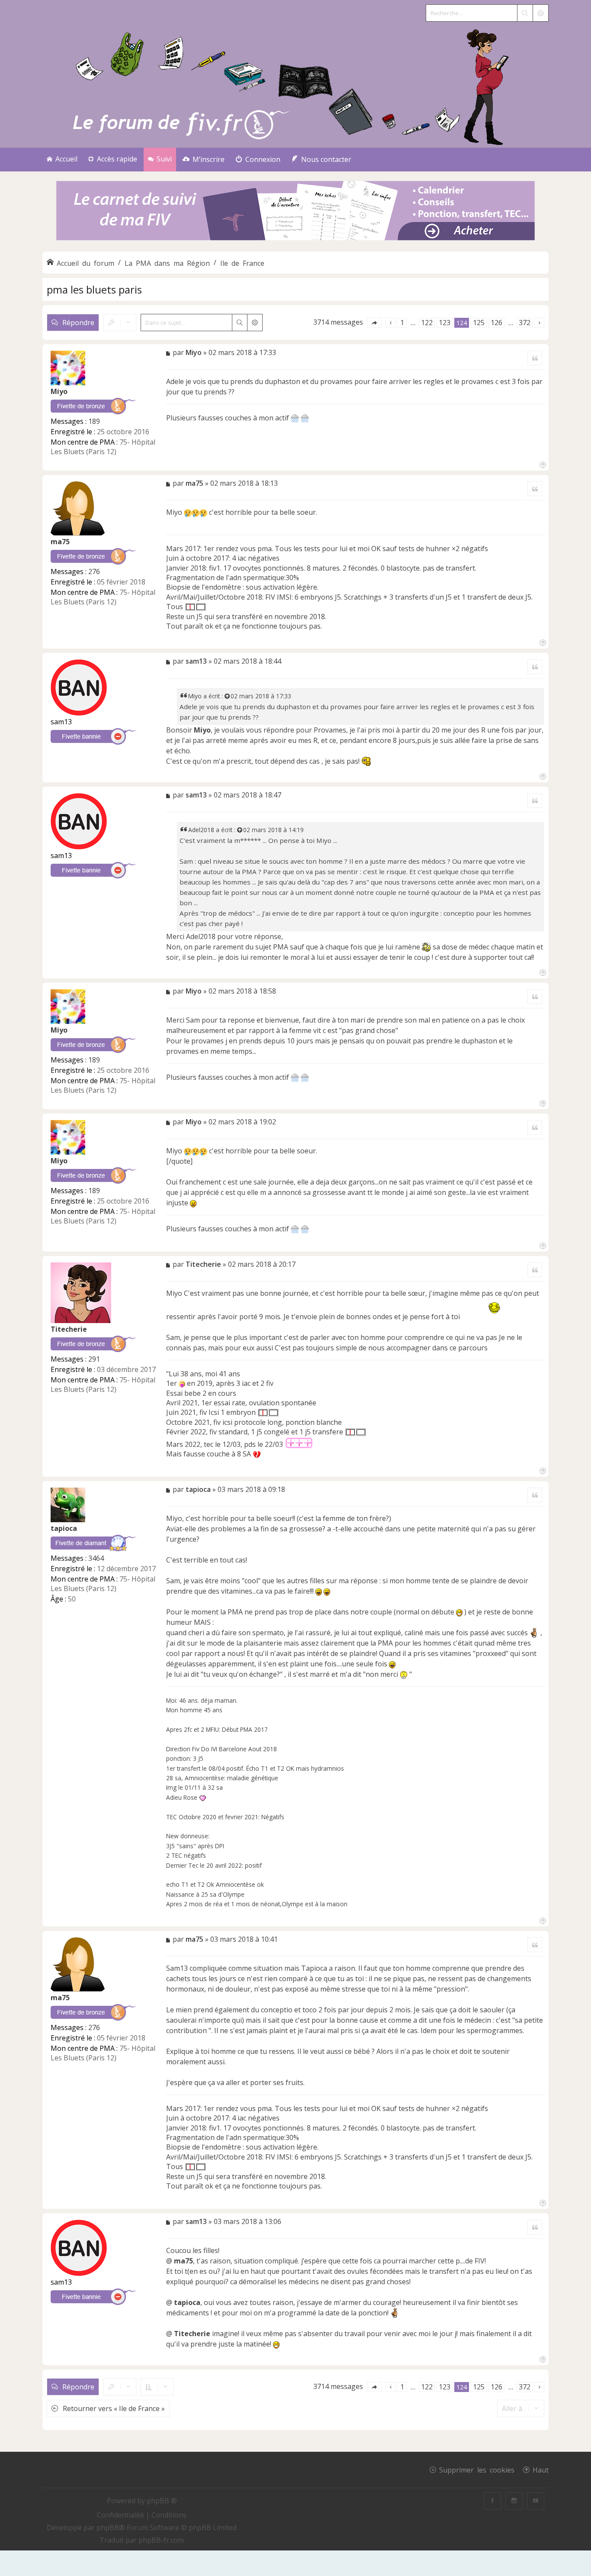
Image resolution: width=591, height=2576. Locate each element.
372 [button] (525, 323)
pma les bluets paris (94, 289)
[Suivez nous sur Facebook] (492, 2501)
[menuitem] (204, 160)
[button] (374, 323)
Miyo (59, 391)
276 (94, 571)
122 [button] (427, 323)
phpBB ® (162, 2501)
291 (94, 1359)
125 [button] (479, 323)
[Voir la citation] (228, 696)
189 (94, 421)
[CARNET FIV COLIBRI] (295, 211)
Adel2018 (201, 830)
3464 (96, 1558)
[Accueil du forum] (295, 85)
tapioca (64, 1528)
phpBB (108, 2528)
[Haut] (542, 464)
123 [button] (445, 323)
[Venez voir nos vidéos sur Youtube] (536, 2501)
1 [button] (402, 323)
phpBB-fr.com (161, 2540)
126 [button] (496, 323)
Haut (541, 2469)
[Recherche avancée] (540, 13)
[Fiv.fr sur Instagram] (514, 2501)
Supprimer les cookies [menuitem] (477, 2469)
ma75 (60, 542)
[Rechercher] (525, 13)
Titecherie (69, 1329)
